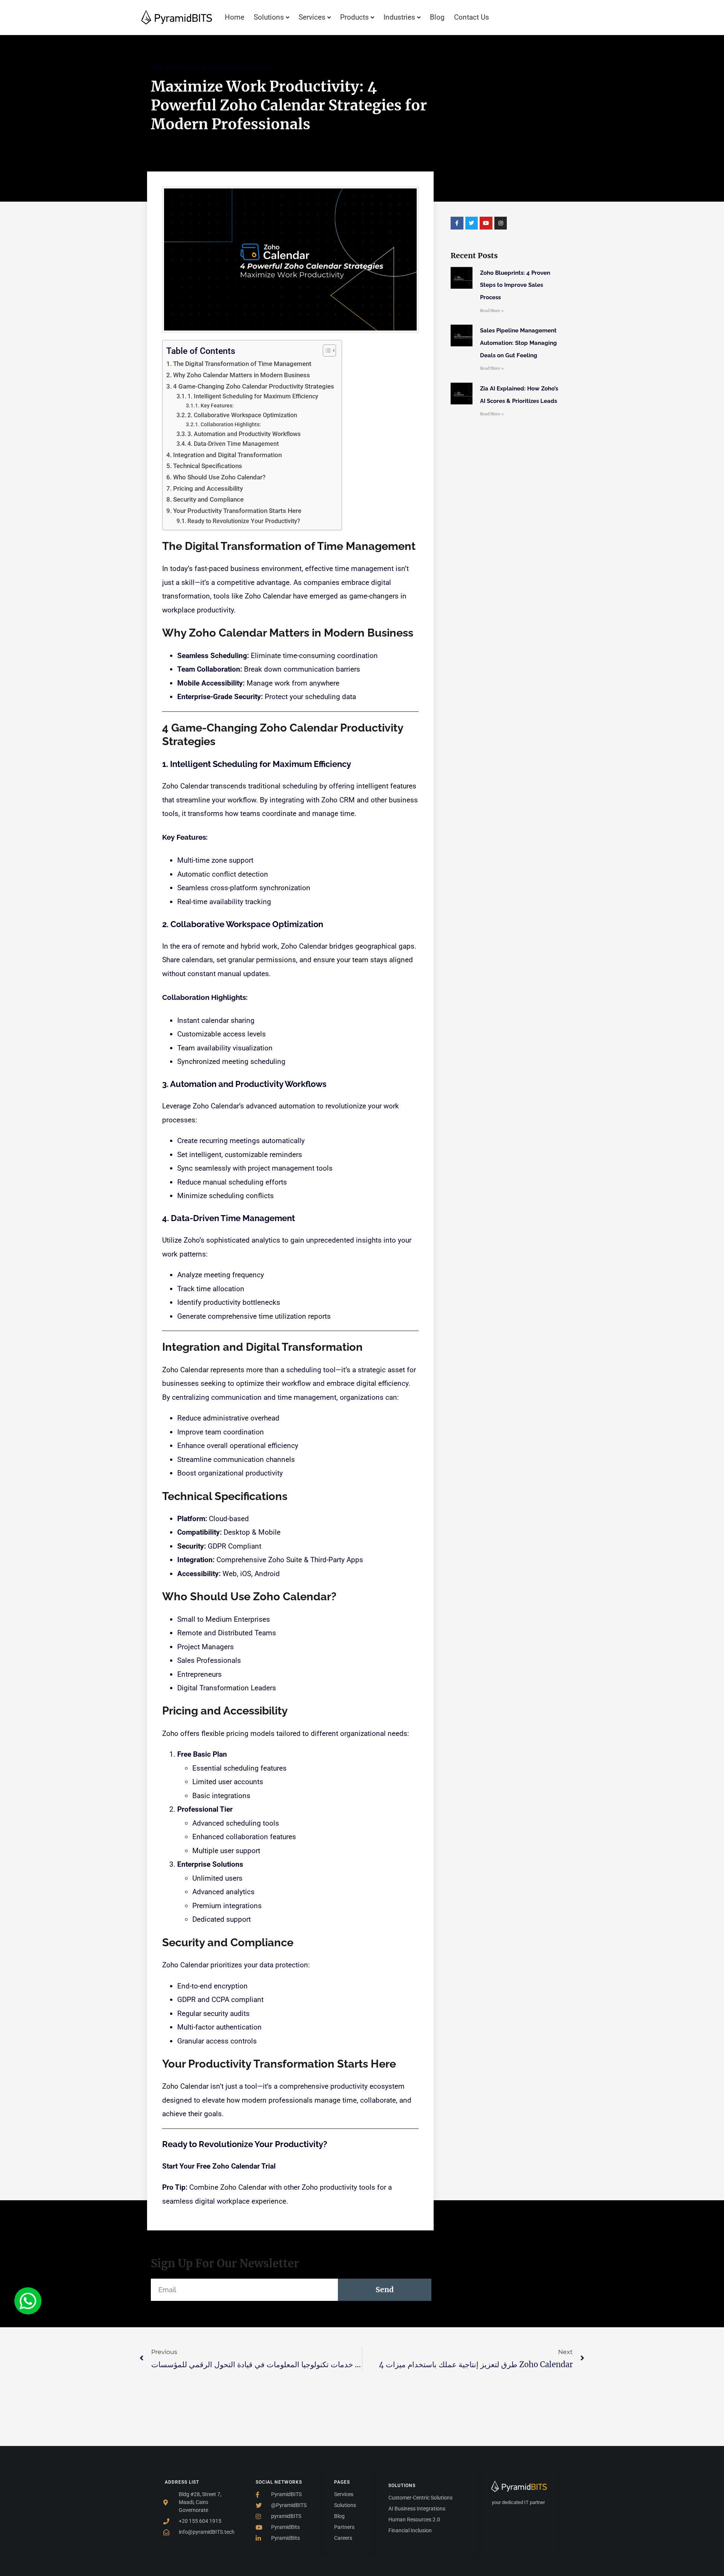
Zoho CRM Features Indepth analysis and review (211, 67)
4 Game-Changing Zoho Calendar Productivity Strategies (254, 386)
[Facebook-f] (457, 223)
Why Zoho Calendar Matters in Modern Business (242, 375)
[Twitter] (472, 223)
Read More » (492, 311)
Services (312, 17)
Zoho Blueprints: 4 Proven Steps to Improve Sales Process (515, 285)
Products (354, 17)
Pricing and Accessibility (208, 488)
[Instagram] (501, 223)
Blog (437, 17)
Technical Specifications (208, 466)
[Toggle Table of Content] (326, 351)
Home (235, 17)
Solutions (269, 17)
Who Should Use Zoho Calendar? (219, 477)
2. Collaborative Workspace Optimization (242, 415)
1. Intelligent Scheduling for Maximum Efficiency (253, 396)
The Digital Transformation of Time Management (242, 364)
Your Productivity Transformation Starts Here (237, 511)
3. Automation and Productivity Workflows (244, 434)
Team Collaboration (209, 669)
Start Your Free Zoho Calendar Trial (219, 2166)
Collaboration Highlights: (231, 424)
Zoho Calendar (185, 786)
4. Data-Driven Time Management (233, 444)
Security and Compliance (208, 499)
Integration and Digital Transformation (227, 455)
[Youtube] (486, 223)
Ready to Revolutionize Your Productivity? (244, 521)
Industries (399, 17)
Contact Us (472, 17)
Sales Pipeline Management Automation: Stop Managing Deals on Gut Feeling (518, 343)
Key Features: (217, 406)
